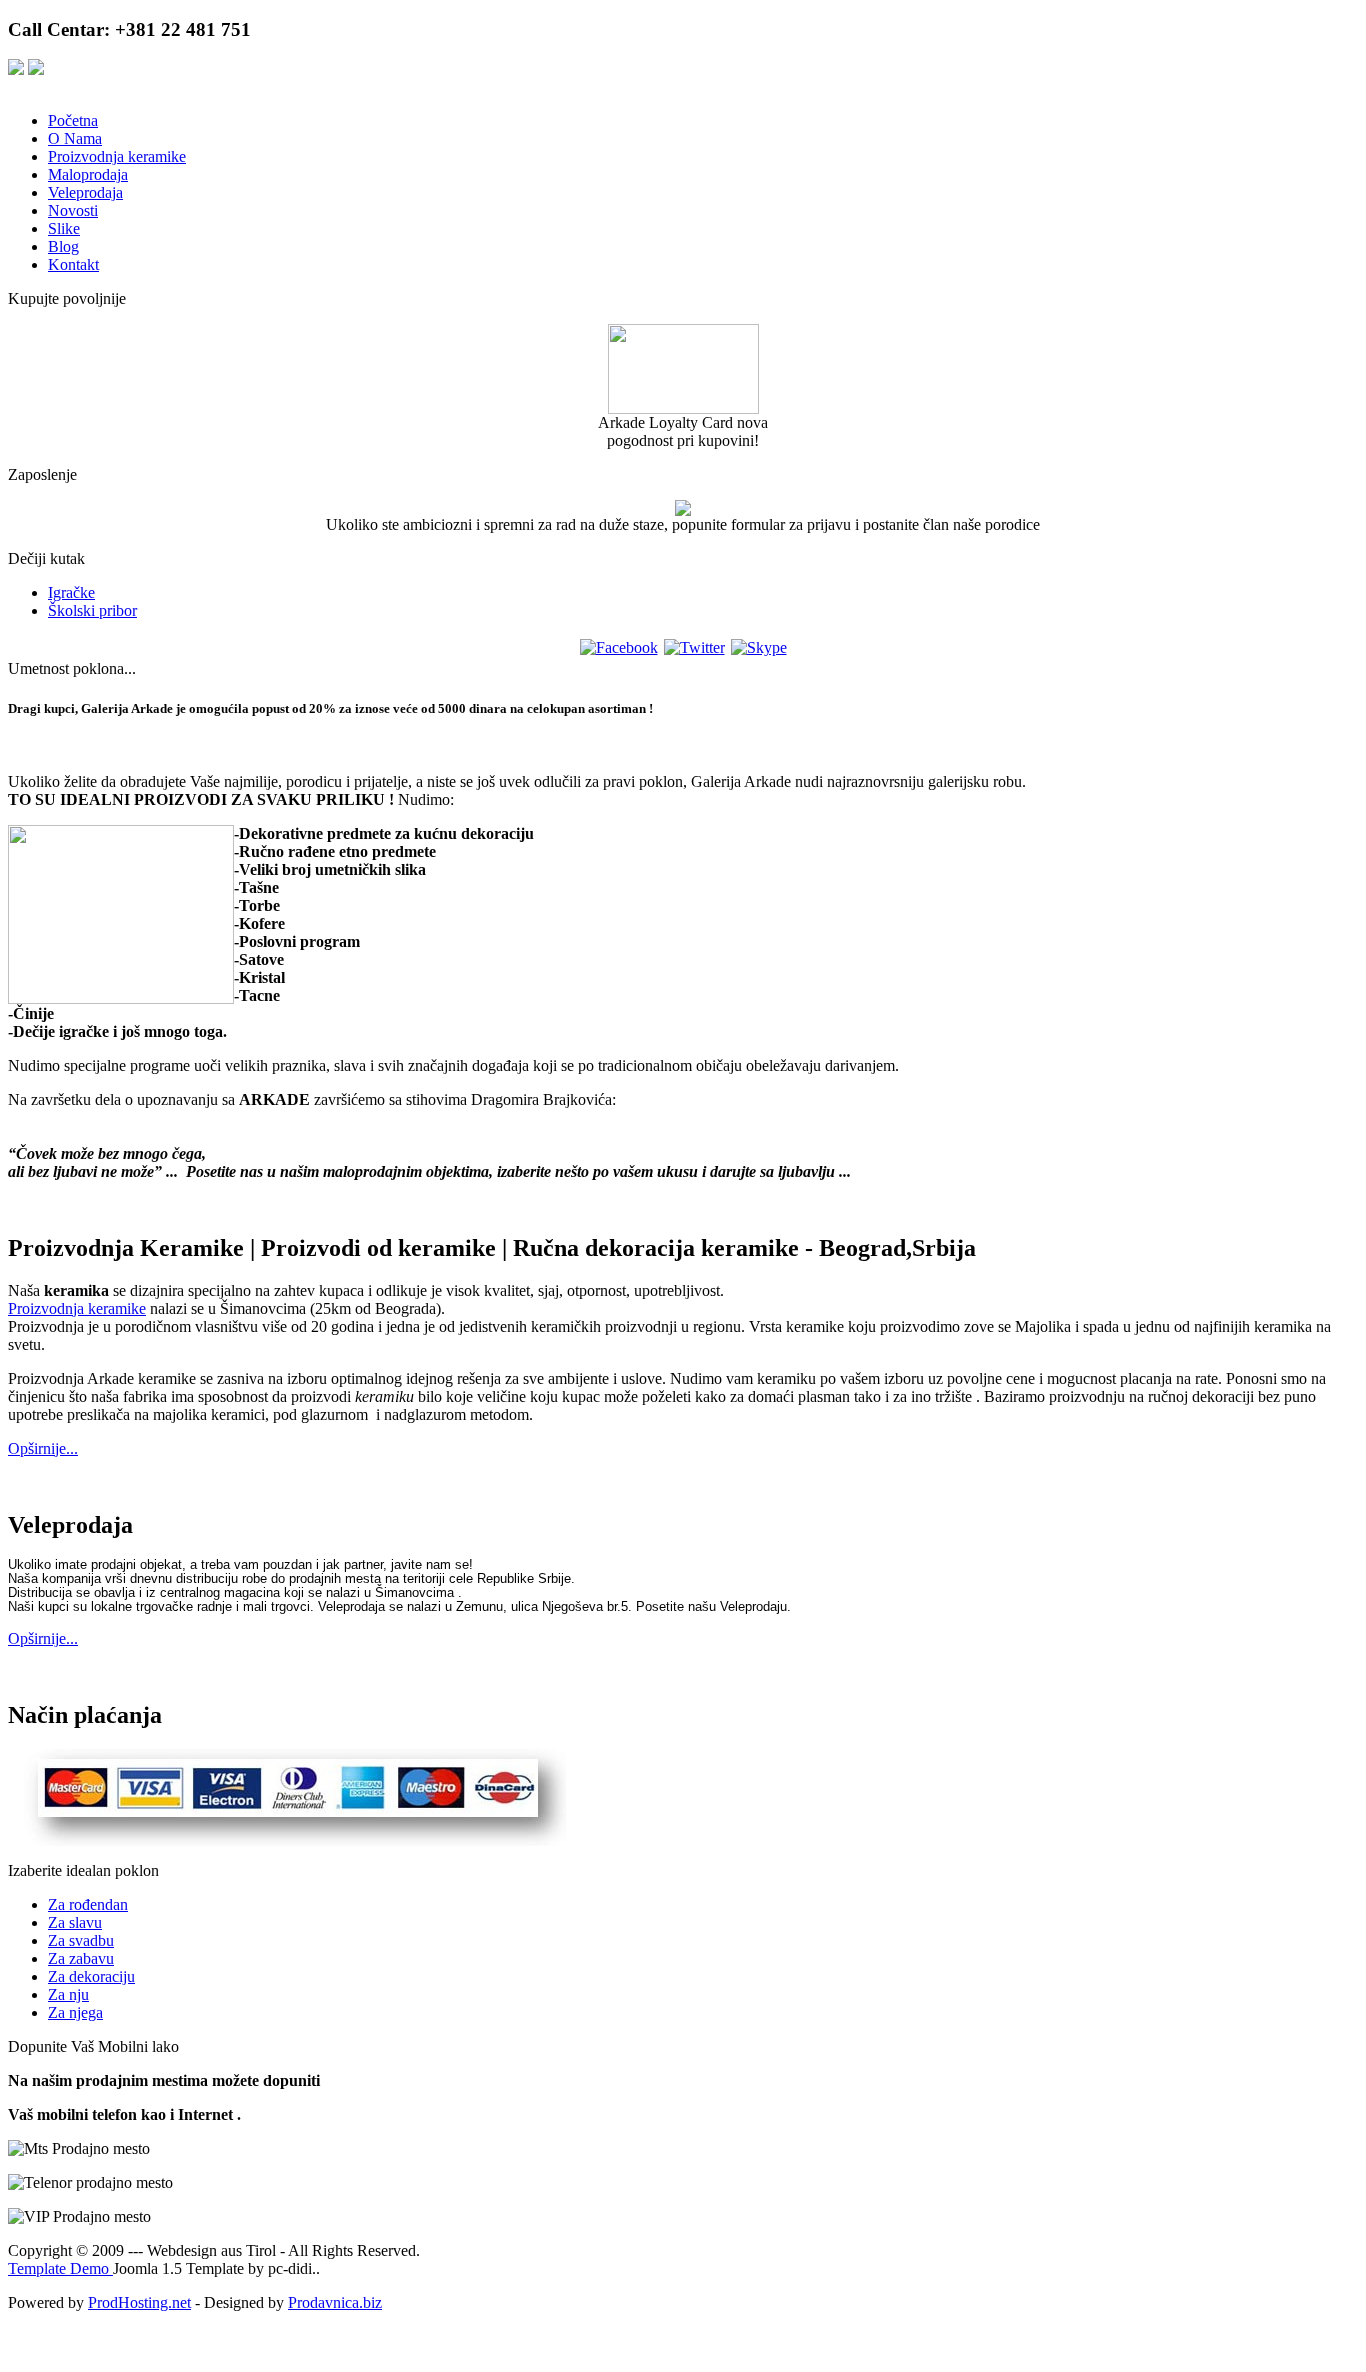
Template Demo (60, 2268)
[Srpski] (16, 69)
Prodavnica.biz (335, 2302)
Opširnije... (43, 1448)
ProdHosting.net (139, 2302)
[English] (36, 69)
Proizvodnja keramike (77, 1308)
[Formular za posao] (683, 510)
